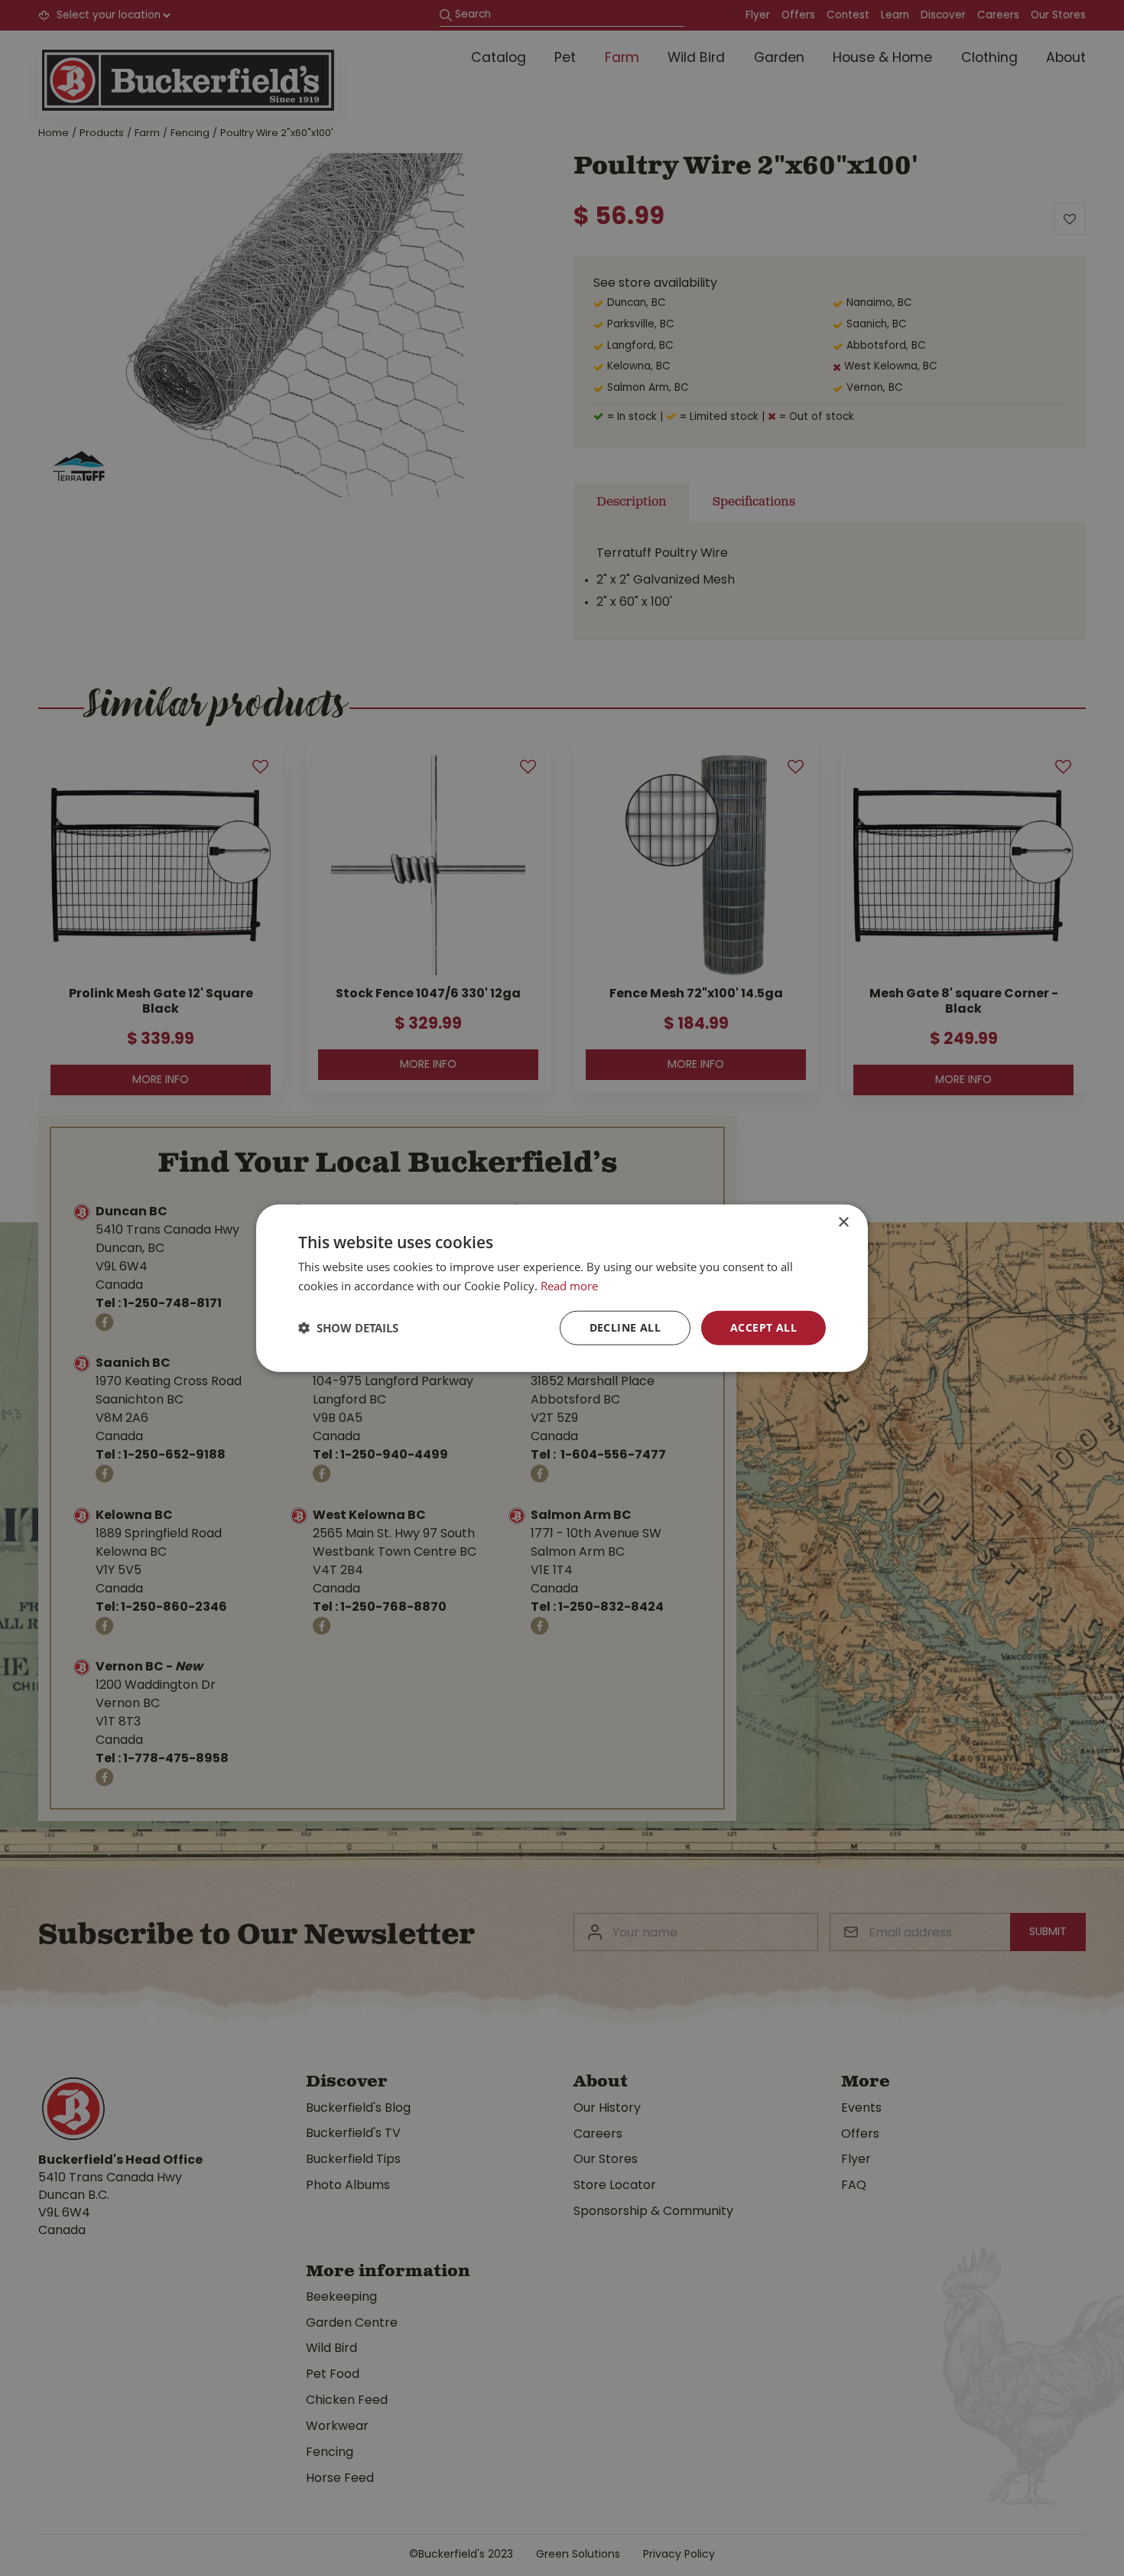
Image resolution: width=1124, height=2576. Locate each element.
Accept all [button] (763, 1327)
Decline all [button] (625, 1327)
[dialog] (562, 1288)
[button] (348, 1328)
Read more (569, 1286)
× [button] (843, 1223)
